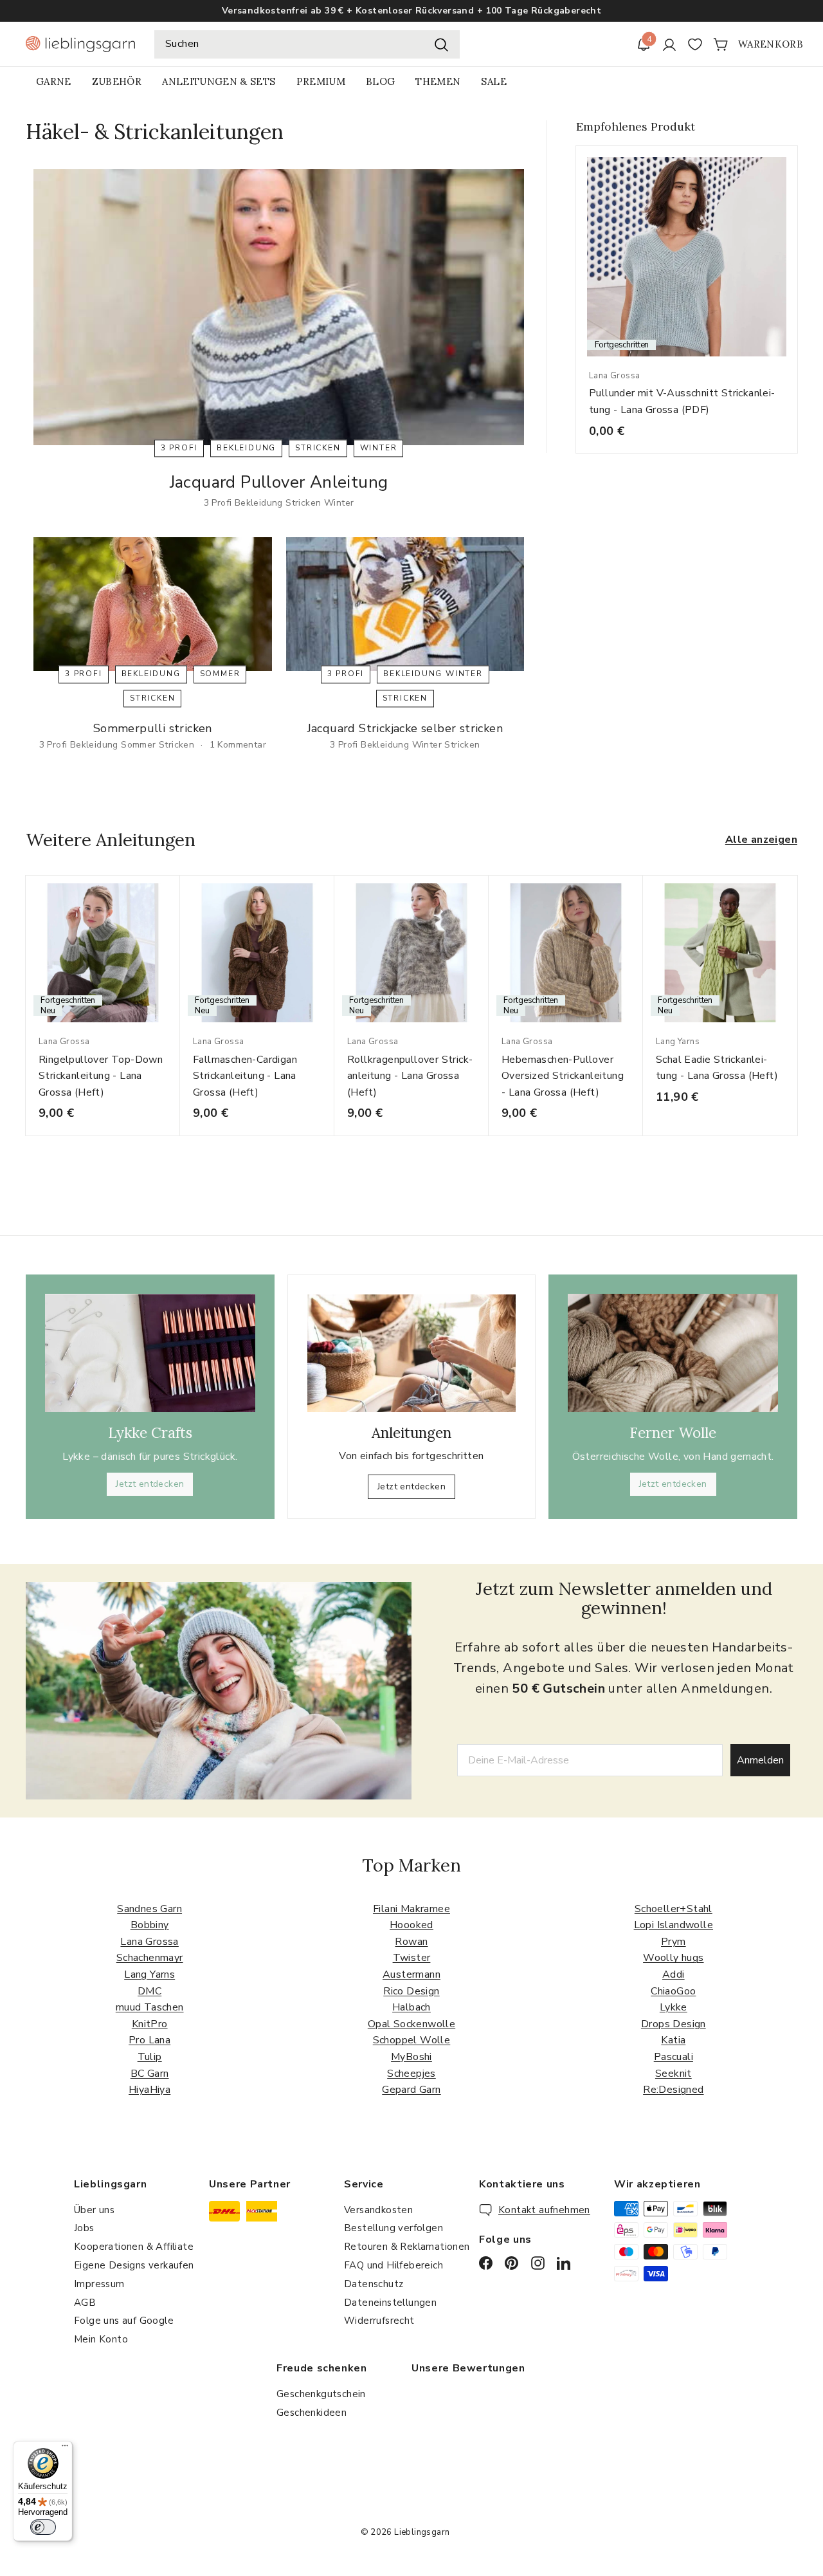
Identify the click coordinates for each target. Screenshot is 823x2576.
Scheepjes (411, 2074)
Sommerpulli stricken (153, 728)
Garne (54, 81)
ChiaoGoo (673, 1991)
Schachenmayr (150, 1958)
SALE (493, 81)
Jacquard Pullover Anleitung (279, 482)
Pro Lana (149, 2040)
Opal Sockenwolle (411, 2024)
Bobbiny (150, 1925)
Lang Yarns (149, 1974)
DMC (149, 1991)
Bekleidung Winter (433, 674)
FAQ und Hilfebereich (393, 2265)
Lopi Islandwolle (674, 1925)
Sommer (220, 674)
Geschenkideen (312, 2413)
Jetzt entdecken (150, 1484)
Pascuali (674, 2057)
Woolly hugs (673, 1958)
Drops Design (674, 2024)
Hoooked (411, 1925)
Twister (412, 1958)
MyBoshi (411, 2057)
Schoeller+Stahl (674, 1909)
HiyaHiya (149, 2090)
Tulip (150, 2057)
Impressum (99, 2284)
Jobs (84, 2228)
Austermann (411, 1974)
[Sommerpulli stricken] (153, 604)
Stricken (318, 448)
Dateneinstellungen (390, 2303)
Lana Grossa (149, 1942)
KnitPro (150, 2024)
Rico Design (411, 1991)
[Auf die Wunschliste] (175, 911)
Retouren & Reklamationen (407, 2247)
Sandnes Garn (149, 1909)
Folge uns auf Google (124, 2321)
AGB (85, 2303)
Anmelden (760, 1760)
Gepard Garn (411, 2090)
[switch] (43, 2527)
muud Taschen (150, 2007)
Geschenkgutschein (321, 2394)
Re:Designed (673, 2090)
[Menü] (65, 2449)
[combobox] (307, 44)
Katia (673, 2040)
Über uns (94, 2210)
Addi (674, 1974)
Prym (674, 1942)
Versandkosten (378, 2210)
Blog (380, 81)
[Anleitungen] (412, 1353)
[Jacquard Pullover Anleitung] (279, 307)
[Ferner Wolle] (673, 1353)
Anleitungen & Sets (219, 81)
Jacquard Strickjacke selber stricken (405, 728)
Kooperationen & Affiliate (134, 2247)
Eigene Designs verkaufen (134, 2265)
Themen (438, 81)
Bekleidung (246, 448)
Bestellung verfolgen (393, 2228)
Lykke (674, 2007)
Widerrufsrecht (379, 2321)
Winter (379, 448)
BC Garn (150, 2074)
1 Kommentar (238, 745)
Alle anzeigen (761, 840)
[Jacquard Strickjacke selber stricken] (405, 604)
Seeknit (674, 2074)
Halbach (411, 2007)
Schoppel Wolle (412, 2040)
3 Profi (179, 448)
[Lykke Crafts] (150, 1353)
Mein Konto (101, 2339)
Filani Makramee (411, 1909)
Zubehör (117, 81)
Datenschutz (374, 2284)
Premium (321, 81)
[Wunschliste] (695, 44)
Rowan (411, 1942)
